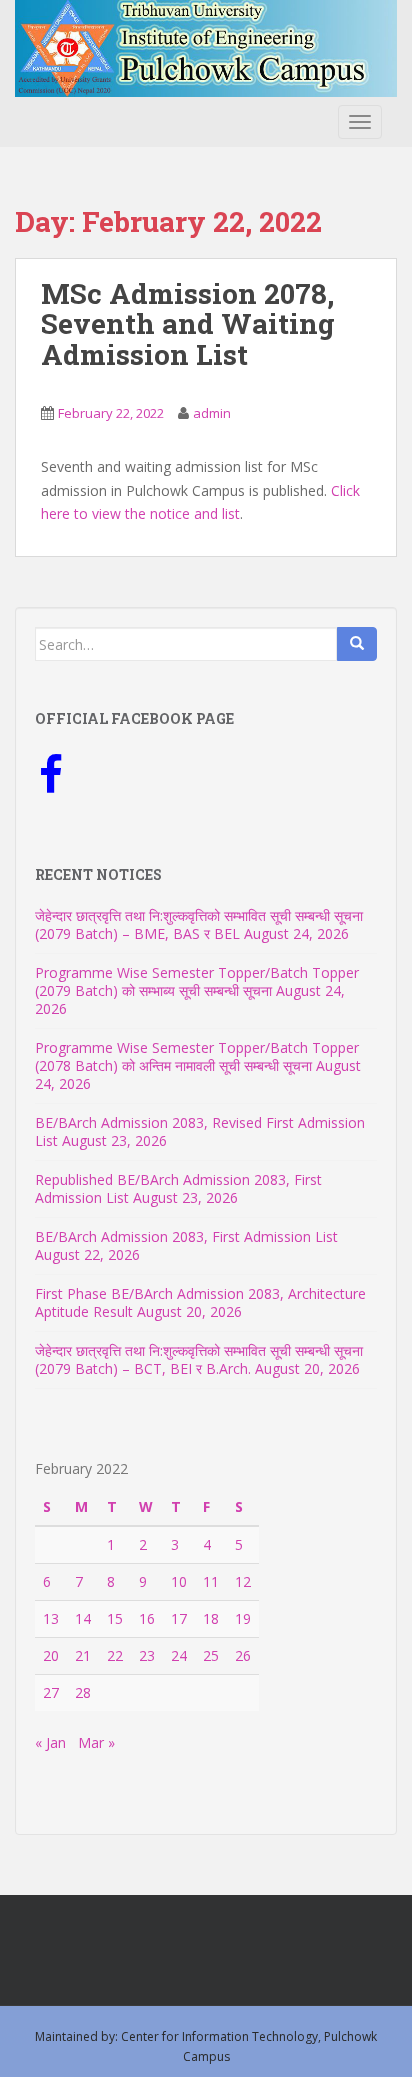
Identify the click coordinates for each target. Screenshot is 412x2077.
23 (147, 1655)
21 (83, 1655)
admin (212, 413)
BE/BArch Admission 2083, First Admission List (186, 1236)
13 (51, 1618)
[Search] (357, 644)
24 (179, 1655)
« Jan (50, 1742)
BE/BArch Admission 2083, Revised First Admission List (200, 1131)
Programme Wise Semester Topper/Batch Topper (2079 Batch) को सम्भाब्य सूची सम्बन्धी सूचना (197, 981)
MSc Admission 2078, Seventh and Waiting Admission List (188, 324)
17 (179, 1618)
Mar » (96, 1742)
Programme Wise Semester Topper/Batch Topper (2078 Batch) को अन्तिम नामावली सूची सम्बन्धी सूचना (197, 1056)
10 (179, 1581)
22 (115, 1655)
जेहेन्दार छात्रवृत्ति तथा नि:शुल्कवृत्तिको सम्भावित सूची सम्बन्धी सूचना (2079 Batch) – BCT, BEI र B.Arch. (199, 1359)
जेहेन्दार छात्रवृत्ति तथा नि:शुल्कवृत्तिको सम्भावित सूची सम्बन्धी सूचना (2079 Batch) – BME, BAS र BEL (199, 924)
